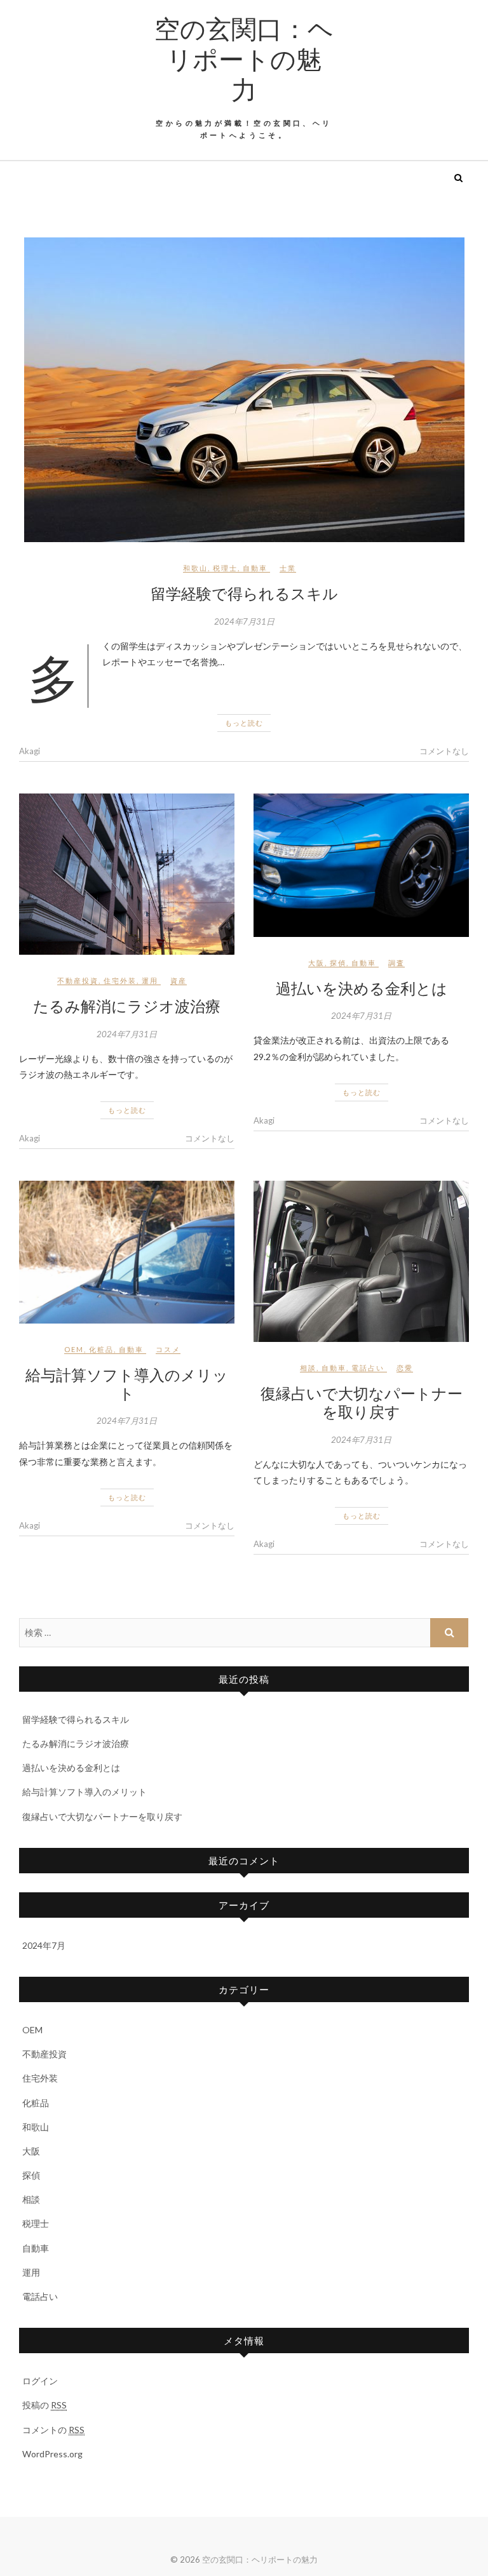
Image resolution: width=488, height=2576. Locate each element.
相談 (308, 1368)
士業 (288, 568)
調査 (396, 963)
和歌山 (195, 568)
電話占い (368, 1368)
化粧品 (101, 1349)
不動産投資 (78, 980)
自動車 (255, 568)
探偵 (338, 963)
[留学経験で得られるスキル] (244, 390)
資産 (179, 980)
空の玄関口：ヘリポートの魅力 (244, 58)
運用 (150, 980)
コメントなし (444, 751)
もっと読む (244, 723)
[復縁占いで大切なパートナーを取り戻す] (361, 1261)
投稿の (44, 2405)
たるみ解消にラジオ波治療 (127, 1006)
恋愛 (405, 1368)
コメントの (53, 2430)
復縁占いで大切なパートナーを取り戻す (362, 1402)
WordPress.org (52, 2454)
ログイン (40, 2381)
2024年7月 (44, 1945)
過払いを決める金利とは (362, 988)
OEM (74, 1349)
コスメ (168, 1349)
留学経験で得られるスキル (244, 593)
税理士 (225, 568)
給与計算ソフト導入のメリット (127, 1384)
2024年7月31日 (244, 621)
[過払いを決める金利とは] (361, 865)
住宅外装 (120, 980)
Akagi (30, 751)
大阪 (316, 963)
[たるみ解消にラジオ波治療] (127, 874)
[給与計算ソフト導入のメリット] (127, 1252)
